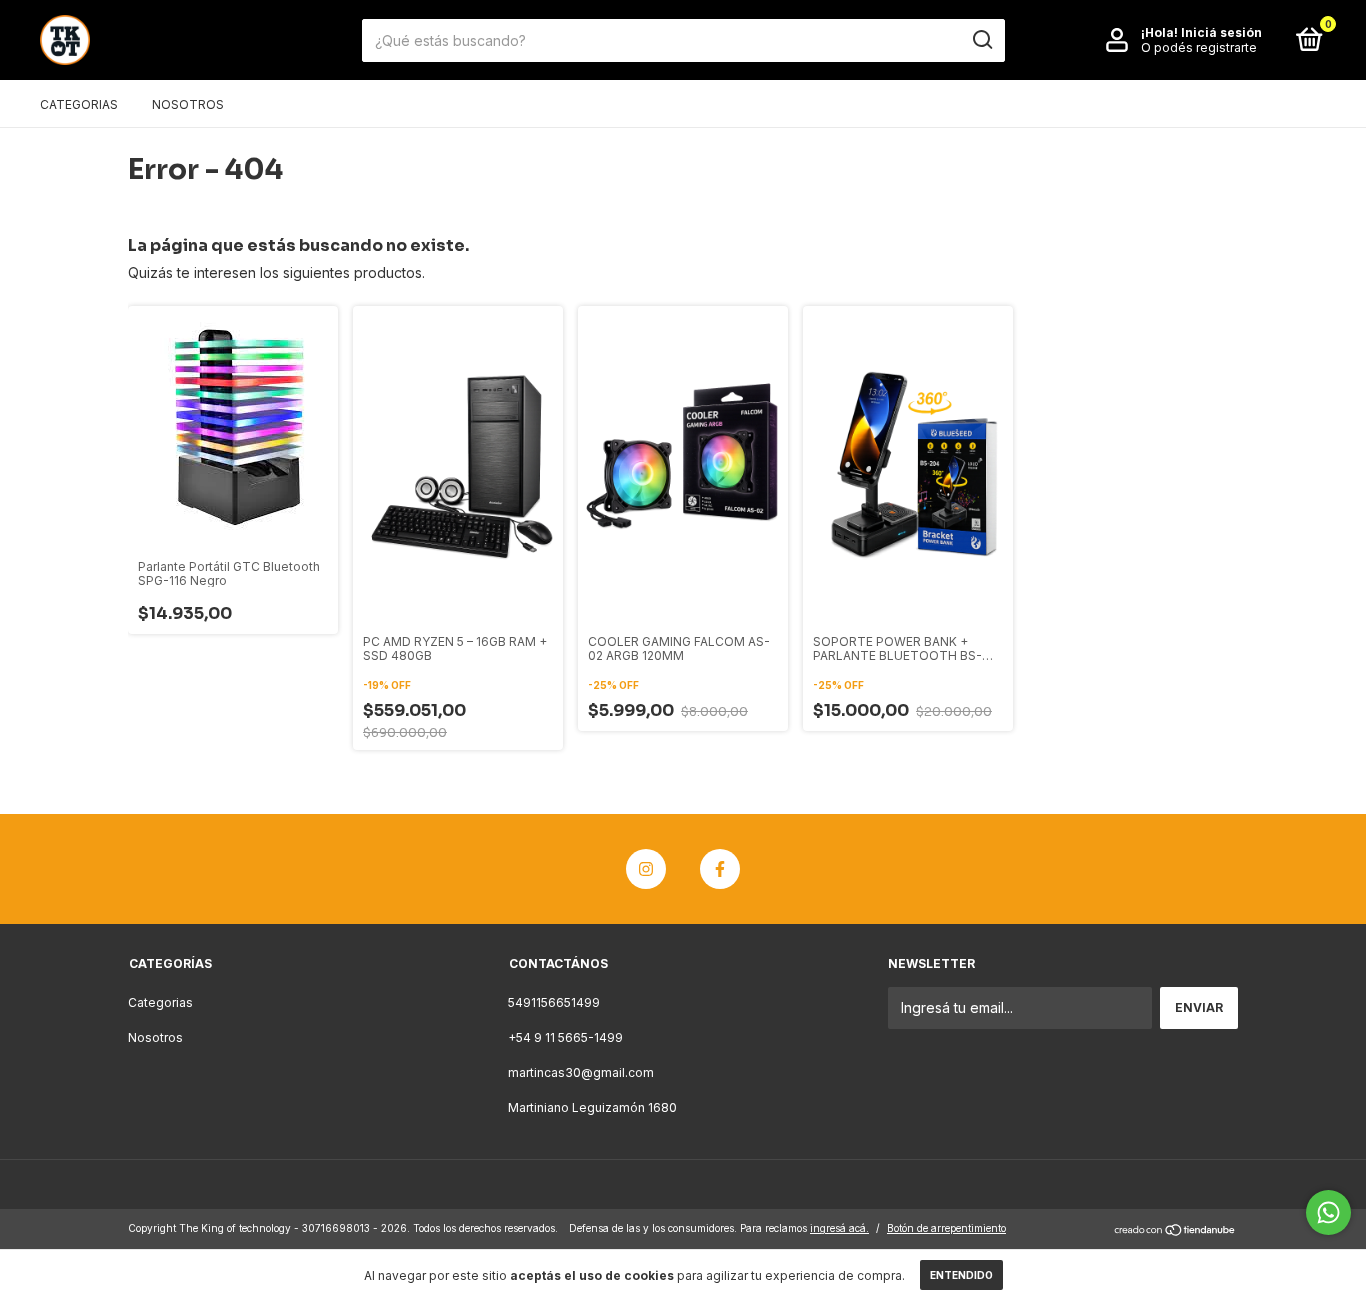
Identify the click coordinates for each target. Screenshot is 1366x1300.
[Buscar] (981, 40)
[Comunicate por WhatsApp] (1328, 1212)
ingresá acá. (839, 1228)
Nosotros (188, 104)
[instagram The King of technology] (646, 869)
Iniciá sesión (1221, 32)
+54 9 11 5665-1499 (565, 1037)
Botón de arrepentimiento (946, 1228)
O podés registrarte (1199, 47)
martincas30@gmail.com (581, 1072)
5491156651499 (554, 1002)
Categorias (79, 104)
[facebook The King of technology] (720, 869)
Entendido (961, 1275)
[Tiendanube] (1175, 1230)
